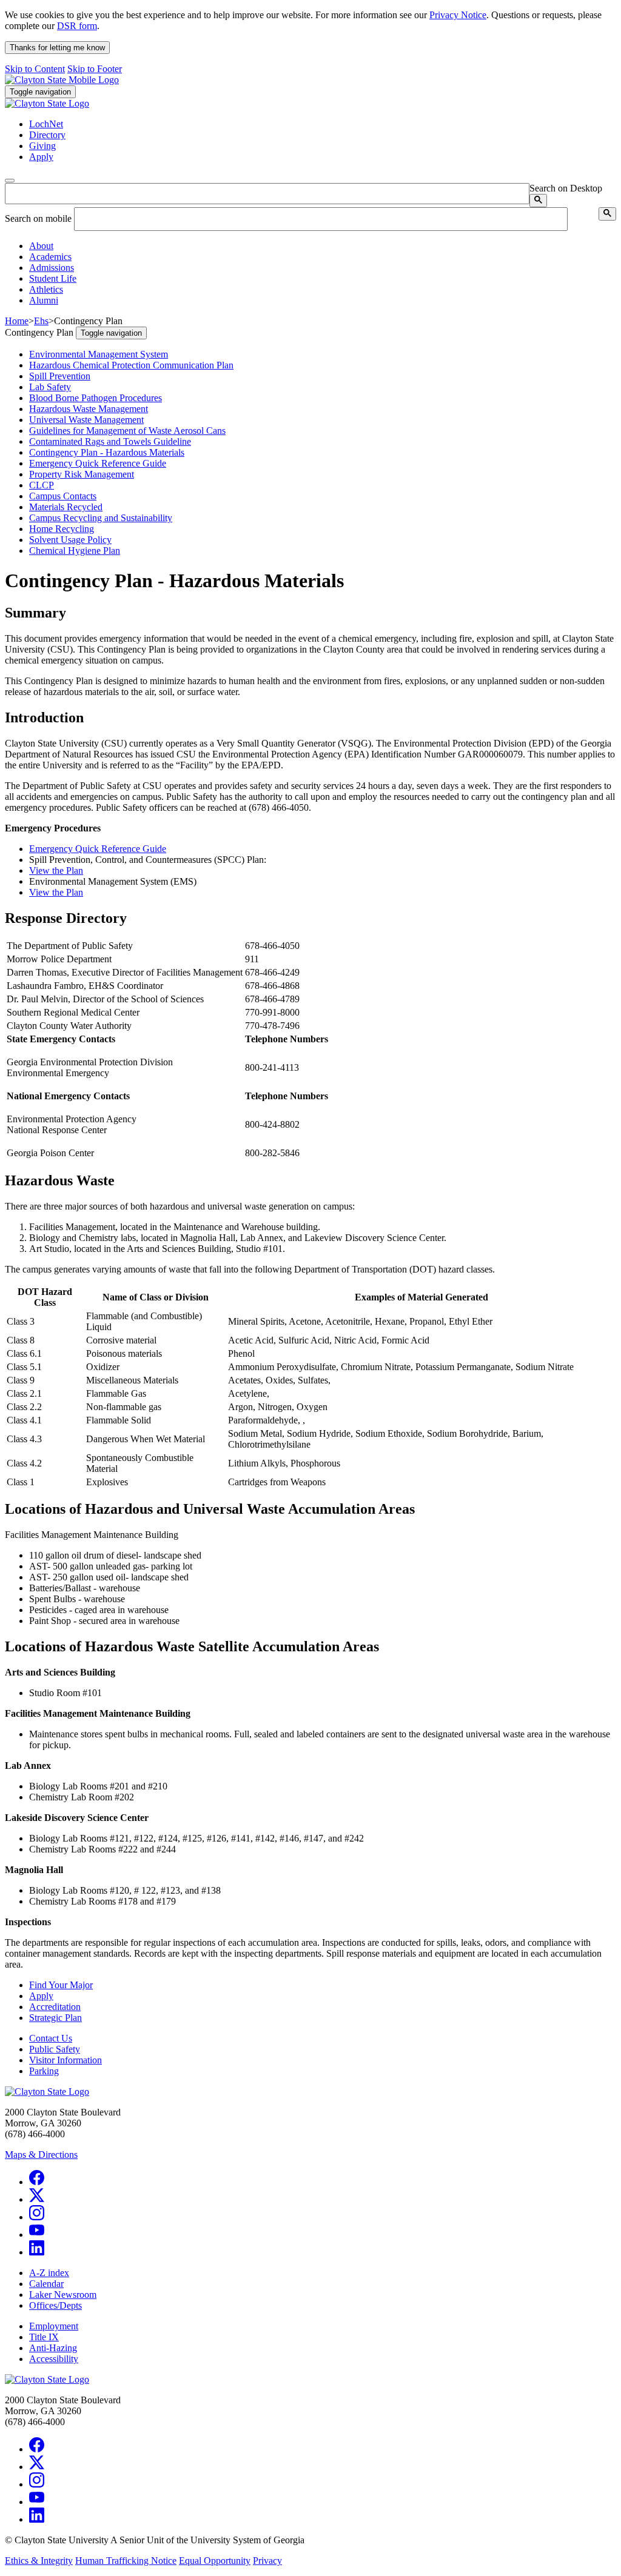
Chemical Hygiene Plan (75, 551)
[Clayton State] (62, 80)
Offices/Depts (55, 2305)
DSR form (77, 26)
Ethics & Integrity (39, 2561)
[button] (41, 246)
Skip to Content (35, 69)
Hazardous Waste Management (89, 409)
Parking (44, 2071)
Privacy (267, 2561)
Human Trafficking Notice (126, 2561)
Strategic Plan (55, 2018)
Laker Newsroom (63, 2295)
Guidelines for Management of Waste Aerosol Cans (127, 431)
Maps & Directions (41, 2155)
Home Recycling (62, 529)
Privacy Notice (458, 15)
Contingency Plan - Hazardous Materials (107, 452)
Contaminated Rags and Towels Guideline (110, 441)
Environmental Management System (99, 354)
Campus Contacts (63, 496)
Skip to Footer (95, 69)
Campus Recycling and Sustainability (101, 518)
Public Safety (55, 2049)
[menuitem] (323, 246)
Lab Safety (50, 387)
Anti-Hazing (53, 2348)
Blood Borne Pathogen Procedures (96, 398)
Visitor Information (65, 2060)
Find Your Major (61, 1985)
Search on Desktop (566, 188)
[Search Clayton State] (538, 201)
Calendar (46, 2284)
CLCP (42, 485)
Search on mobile (38, 218)
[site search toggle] (10, 181)
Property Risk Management (82, 474)
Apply (41, 1996)
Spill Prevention (60, 376)
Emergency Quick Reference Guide (98, 463)
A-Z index (49, 2273)
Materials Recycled (66, 507)
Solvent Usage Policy (70, 540)
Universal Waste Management (86, 420)
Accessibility (54, 2359)
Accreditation (55, 2007)
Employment (54, 2326)
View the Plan (56, 870)
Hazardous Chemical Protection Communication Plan (131, 365)
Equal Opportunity (215, 2561)
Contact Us (51, 2038)
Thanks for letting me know (57, 48)
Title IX (44, 2337)
